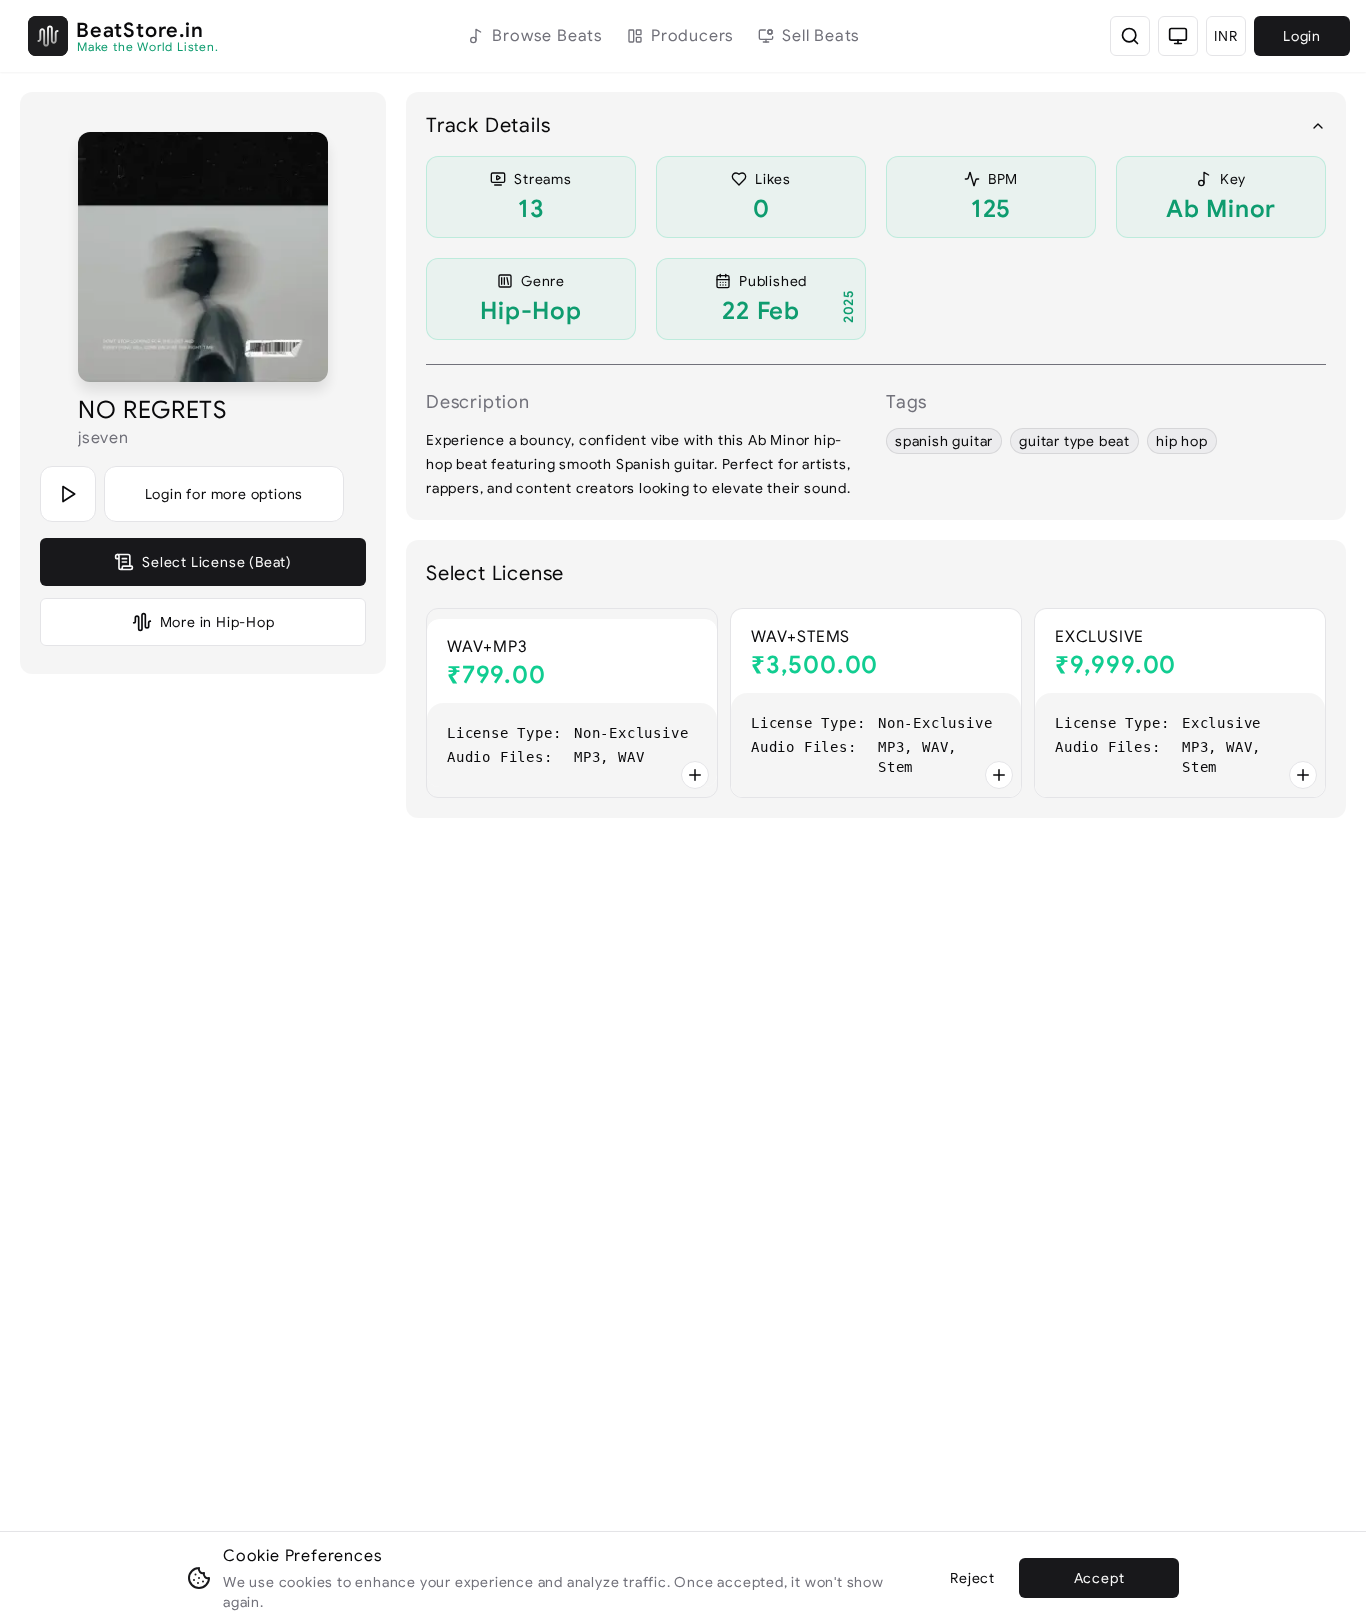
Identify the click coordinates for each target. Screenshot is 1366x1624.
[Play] (68, 494)
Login (1302, 36)
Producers (692, 36)
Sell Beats (821, 36)
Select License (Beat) (217, 562)
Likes (773, 179)
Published (773, 281)
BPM (1003, 179)
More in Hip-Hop (217, 622)
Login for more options (224, 494)
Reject (972, 1578)
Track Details (488, 125)
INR (1225, 36)
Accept (1099, 1578)
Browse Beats (547, 36)
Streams (543, 179)
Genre (543, 281)
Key (1233, 179)
